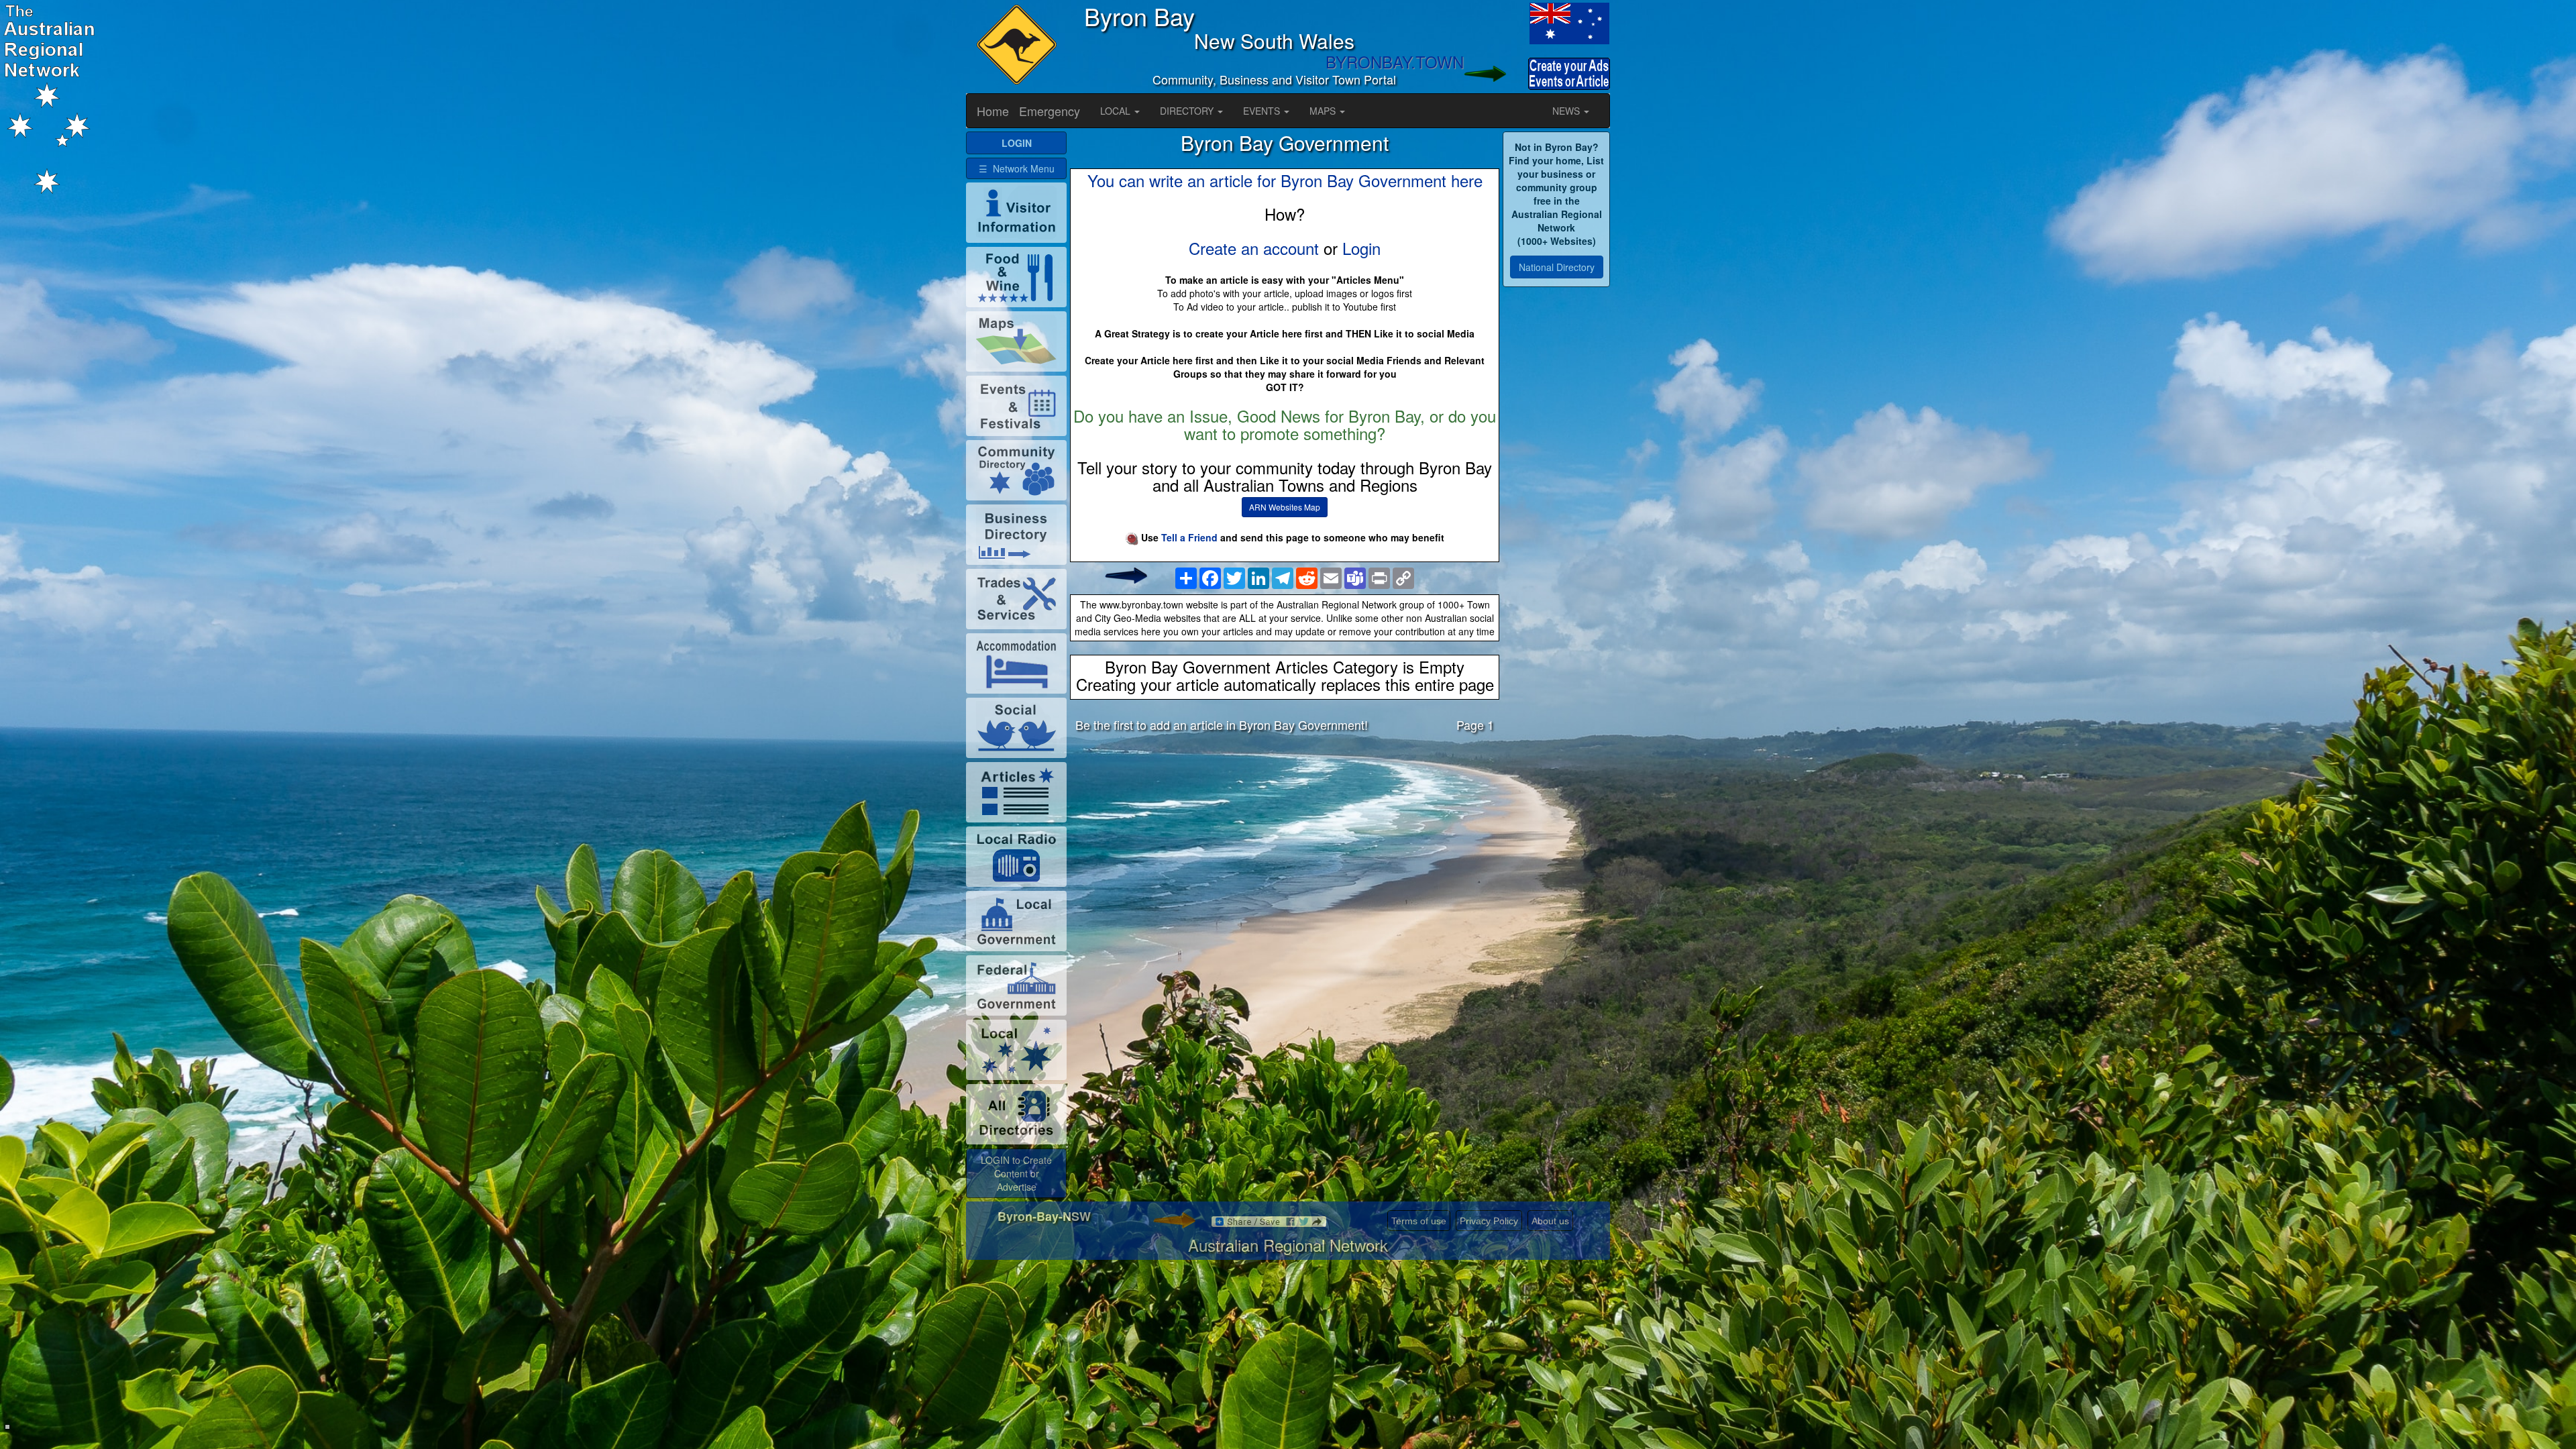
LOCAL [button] (1117, 111)
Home (993, 111)
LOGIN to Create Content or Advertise (1016, 1173)
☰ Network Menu (1017, 168)
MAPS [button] (1324, 111)
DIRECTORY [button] (1188, 111)
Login (1361, 248)
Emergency (1050, 111)
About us (1550, 1221)
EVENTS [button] (1263, 111)
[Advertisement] (1285, 848)
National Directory (1557, 267)
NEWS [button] (1567, 111)
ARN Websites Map (1285, 507)
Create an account (1254, 248)
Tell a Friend (1189, 537)
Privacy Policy (1489, 1221)
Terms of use (1419, 1221)
